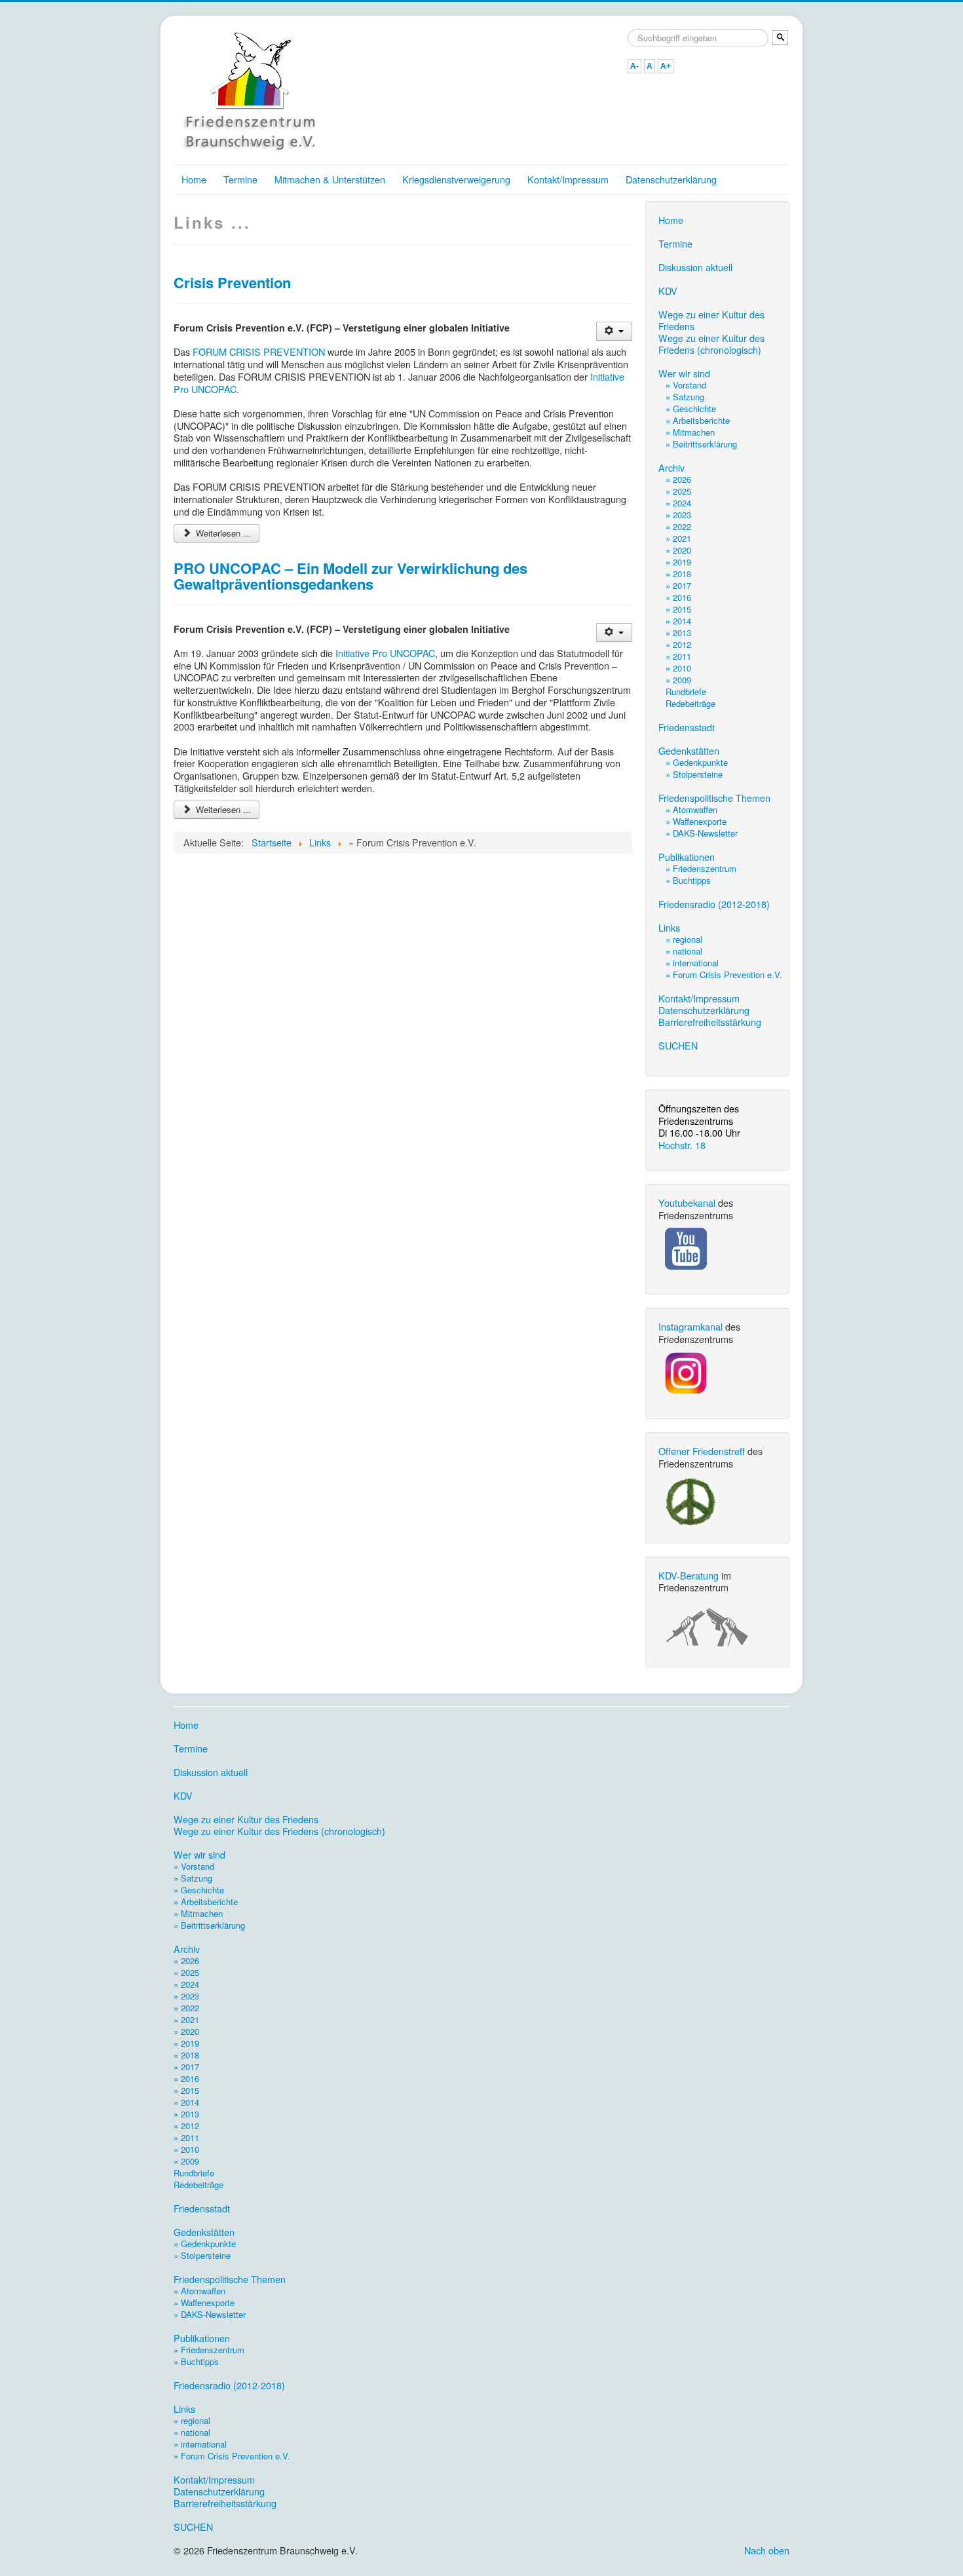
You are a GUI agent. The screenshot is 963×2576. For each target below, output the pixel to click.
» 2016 (678, 597)
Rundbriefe (686, 691)
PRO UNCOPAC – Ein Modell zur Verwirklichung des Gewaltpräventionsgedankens (350, 576)
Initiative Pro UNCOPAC (385, 653)
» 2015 (678, 609)
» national (684, 951)
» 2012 (678, 644)
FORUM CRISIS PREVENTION (259, 351)
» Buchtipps (688, 880)
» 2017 (678, 585)
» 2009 (678, 680)
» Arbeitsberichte (698, 420)
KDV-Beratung (689, 1575)
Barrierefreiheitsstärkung (710, 1022)
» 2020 (678, 550)
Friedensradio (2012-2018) (714, 904)
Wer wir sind (684, 373)
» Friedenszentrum (701, 868)
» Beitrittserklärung (701, 444)
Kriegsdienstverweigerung (456, 179)
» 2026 (678, 479)
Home (194, 179)
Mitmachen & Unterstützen (330, 179)
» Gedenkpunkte (697, 762)
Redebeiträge (690, 703)
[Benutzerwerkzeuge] (614, 331)
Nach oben (767, 2550)
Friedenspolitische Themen (714, 798)
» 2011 (678, 656)
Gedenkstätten (689, 751)
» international (692, 963)
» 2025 (678, 491)
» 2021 (678, 538)
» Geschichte (691, 408)
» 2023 (678, 515)
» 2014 (678, 621)
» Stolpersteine (694, 774)
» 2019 (678, 562)
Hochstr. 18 (682, 1145)
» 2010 (678, 668)
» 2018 (678, 574)
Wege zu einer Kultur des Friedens (711, 320)
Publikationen (687, 857)
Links (669, 928)
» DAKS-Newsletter (702, 833)
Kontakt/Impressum (568, 179)
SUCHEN (678, 1046)
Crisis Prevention (232, 282)
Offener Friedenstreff (702, 1451)
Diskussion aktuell (695, 267)
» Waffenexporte (696, 821)
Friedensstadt (687, 727)
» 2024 (678, 503)
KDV (668, 291)
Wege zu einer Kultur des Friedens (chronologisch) (711, 344)
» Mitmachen (690, 432)
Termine (240, 179)
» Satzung (685, 397)
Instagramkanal (690, 1326)
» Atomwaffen (691, 809)
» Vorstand (686, 385)
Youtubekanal (687, 1203)
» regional (684, 939)
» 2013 (678, 633)
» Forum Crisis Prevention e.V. (724, 975)
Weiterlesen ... (222, 533)
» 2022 (678, 526)
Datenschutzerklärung (671, 179)
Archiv (671, 468)
